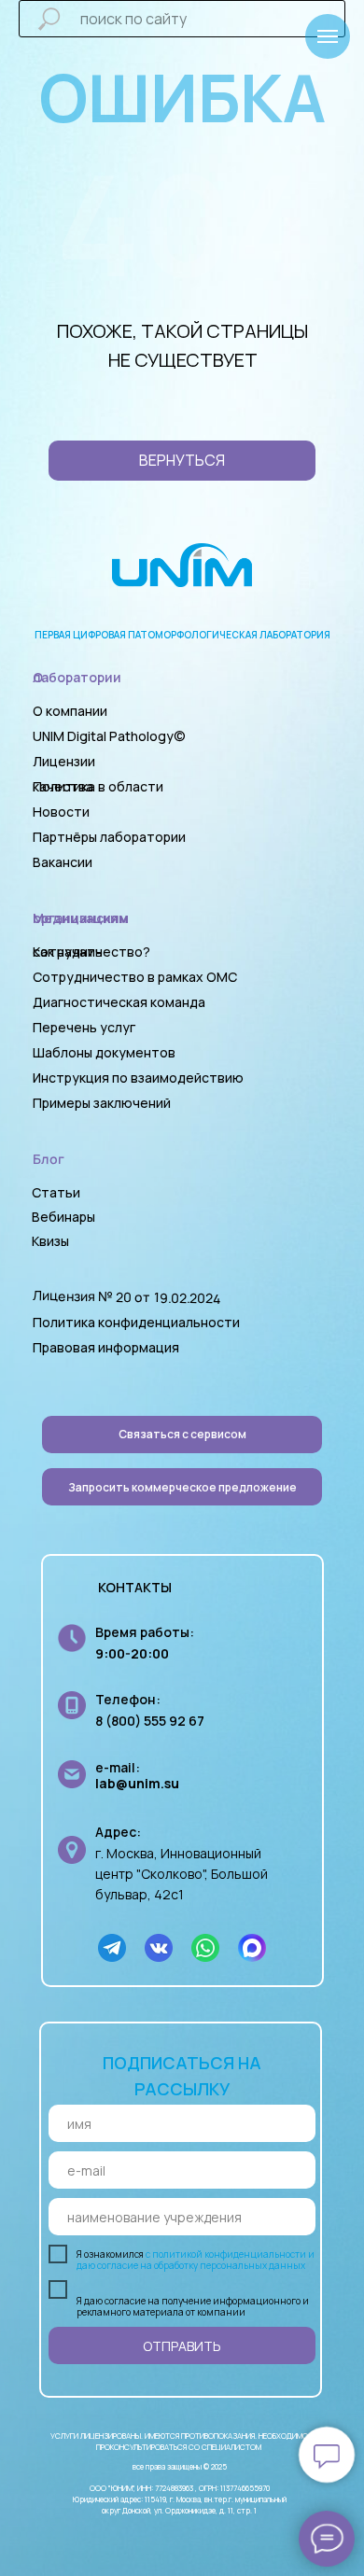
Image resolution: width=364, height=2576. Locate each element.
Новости (61, 812)
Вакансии (63, 862)
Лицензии (64, 761)
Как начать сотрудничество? (91, 952)
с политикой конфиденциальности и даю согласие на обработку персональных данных (196, 2260)
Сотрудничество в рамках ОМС (135, 977)
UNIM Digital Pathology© (109, 736)
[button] (182, 1487)
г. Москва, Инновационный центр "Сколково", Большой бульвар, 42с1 (182, 1874)
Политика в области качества (98, 786)
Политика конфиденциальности (136, 1322)
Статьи (56, 1192)
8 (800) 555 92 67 (150, 1721)
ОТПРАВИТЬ (182, 2346)
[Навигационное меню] (328, 36)
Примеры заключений (102, 1103)
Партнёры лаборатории (109, 837)
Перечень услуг (84, 1027)
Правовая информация (106, 1347)
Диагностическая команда (119, 1002)
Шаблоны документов (105, 1052)
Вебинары (63, 1217)
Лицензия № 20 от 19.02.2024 (127, 1297)
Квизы (50, 1241)
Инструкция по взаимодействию (138, 1078)
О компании (70, 711)
